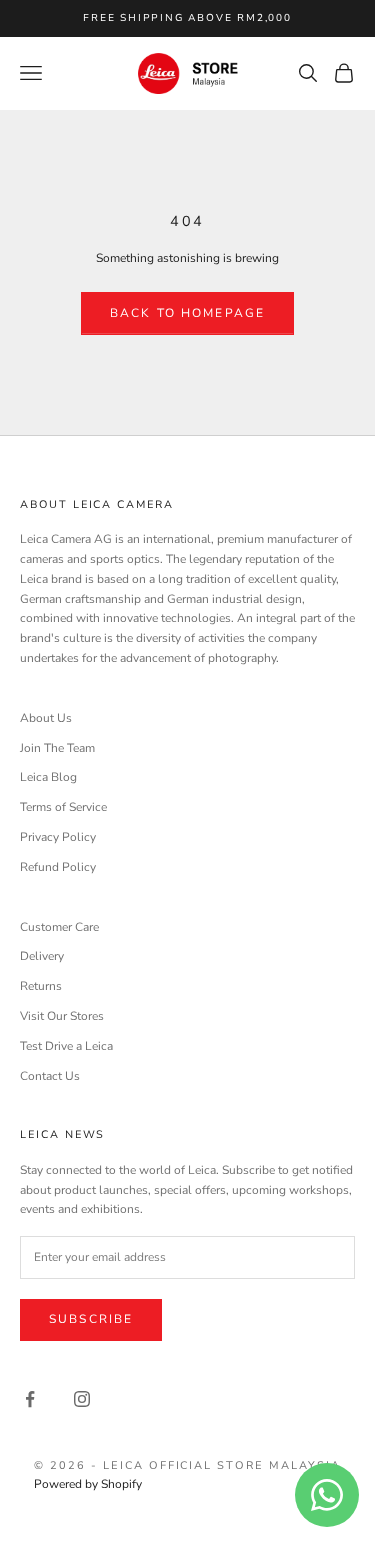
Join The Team (57, 748)
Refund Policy (58, 867)
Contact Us (50, 1076)
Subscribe (91, 1319)
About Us (46, 718)
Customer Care (59, 927)
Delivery (42, 956)
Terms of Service (63, 807)
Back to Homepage (188, 313)
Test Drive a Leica (66, 1046)
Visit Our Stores (62, 1016)
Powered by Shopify (88, 1484)
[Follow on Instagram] (82, 1399)
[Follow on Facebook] (30, 1399)
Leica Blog (48, 777)
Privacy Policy (58, 837)
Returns (41, 986)
